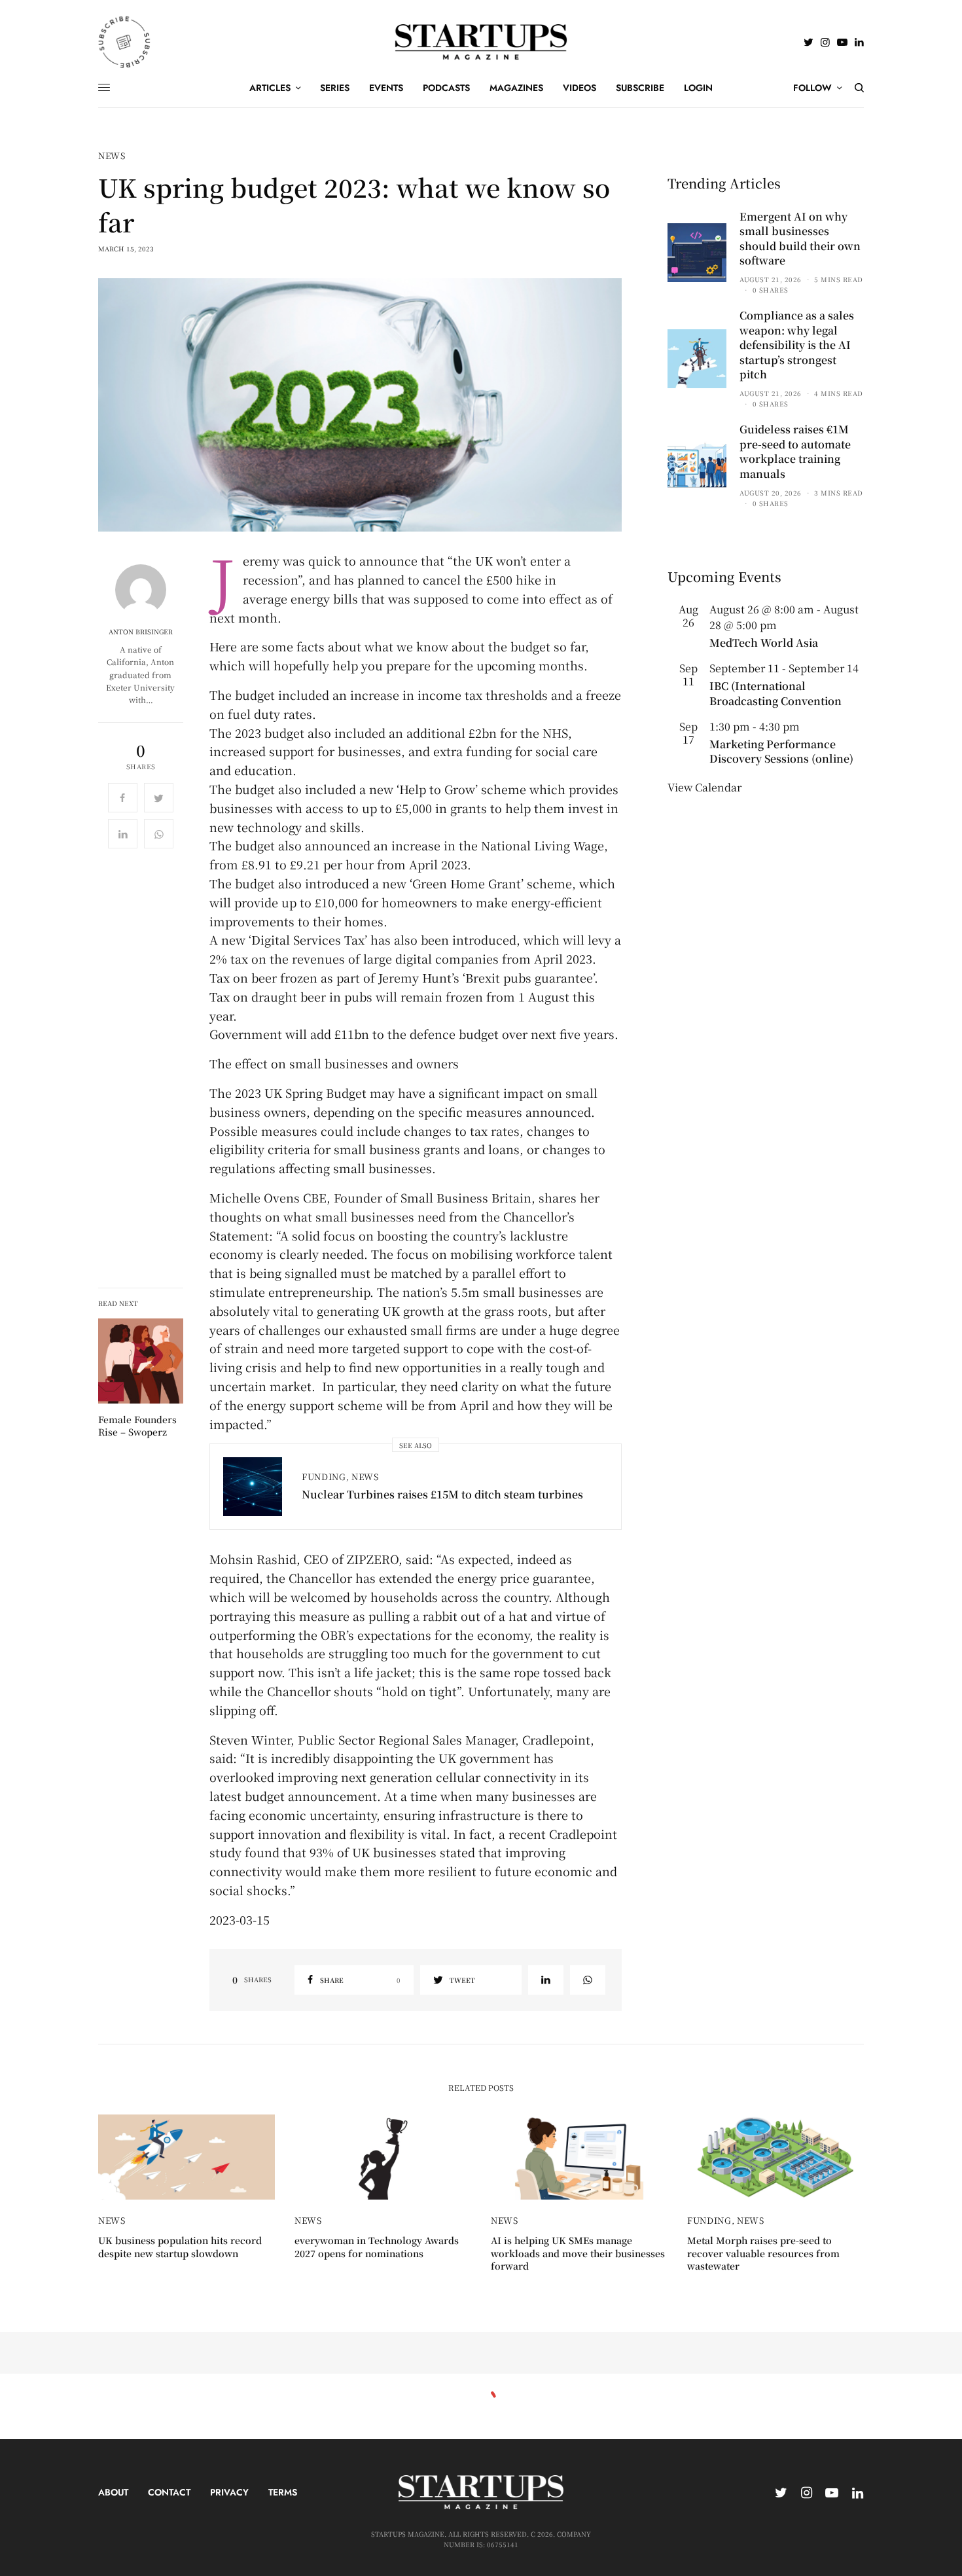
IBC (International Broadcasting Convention (775, 693)
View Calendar (704, 787)
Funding (324, 1477)
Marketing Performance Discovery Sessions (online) (781, 751)
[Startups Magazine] (481, 42)
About (113, 2492)
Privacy (229, 2492)
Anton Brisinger (141, 632)
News (112, 155)
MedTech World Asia (764, 643)
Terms (283, 2492)
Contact (169, 2492)
